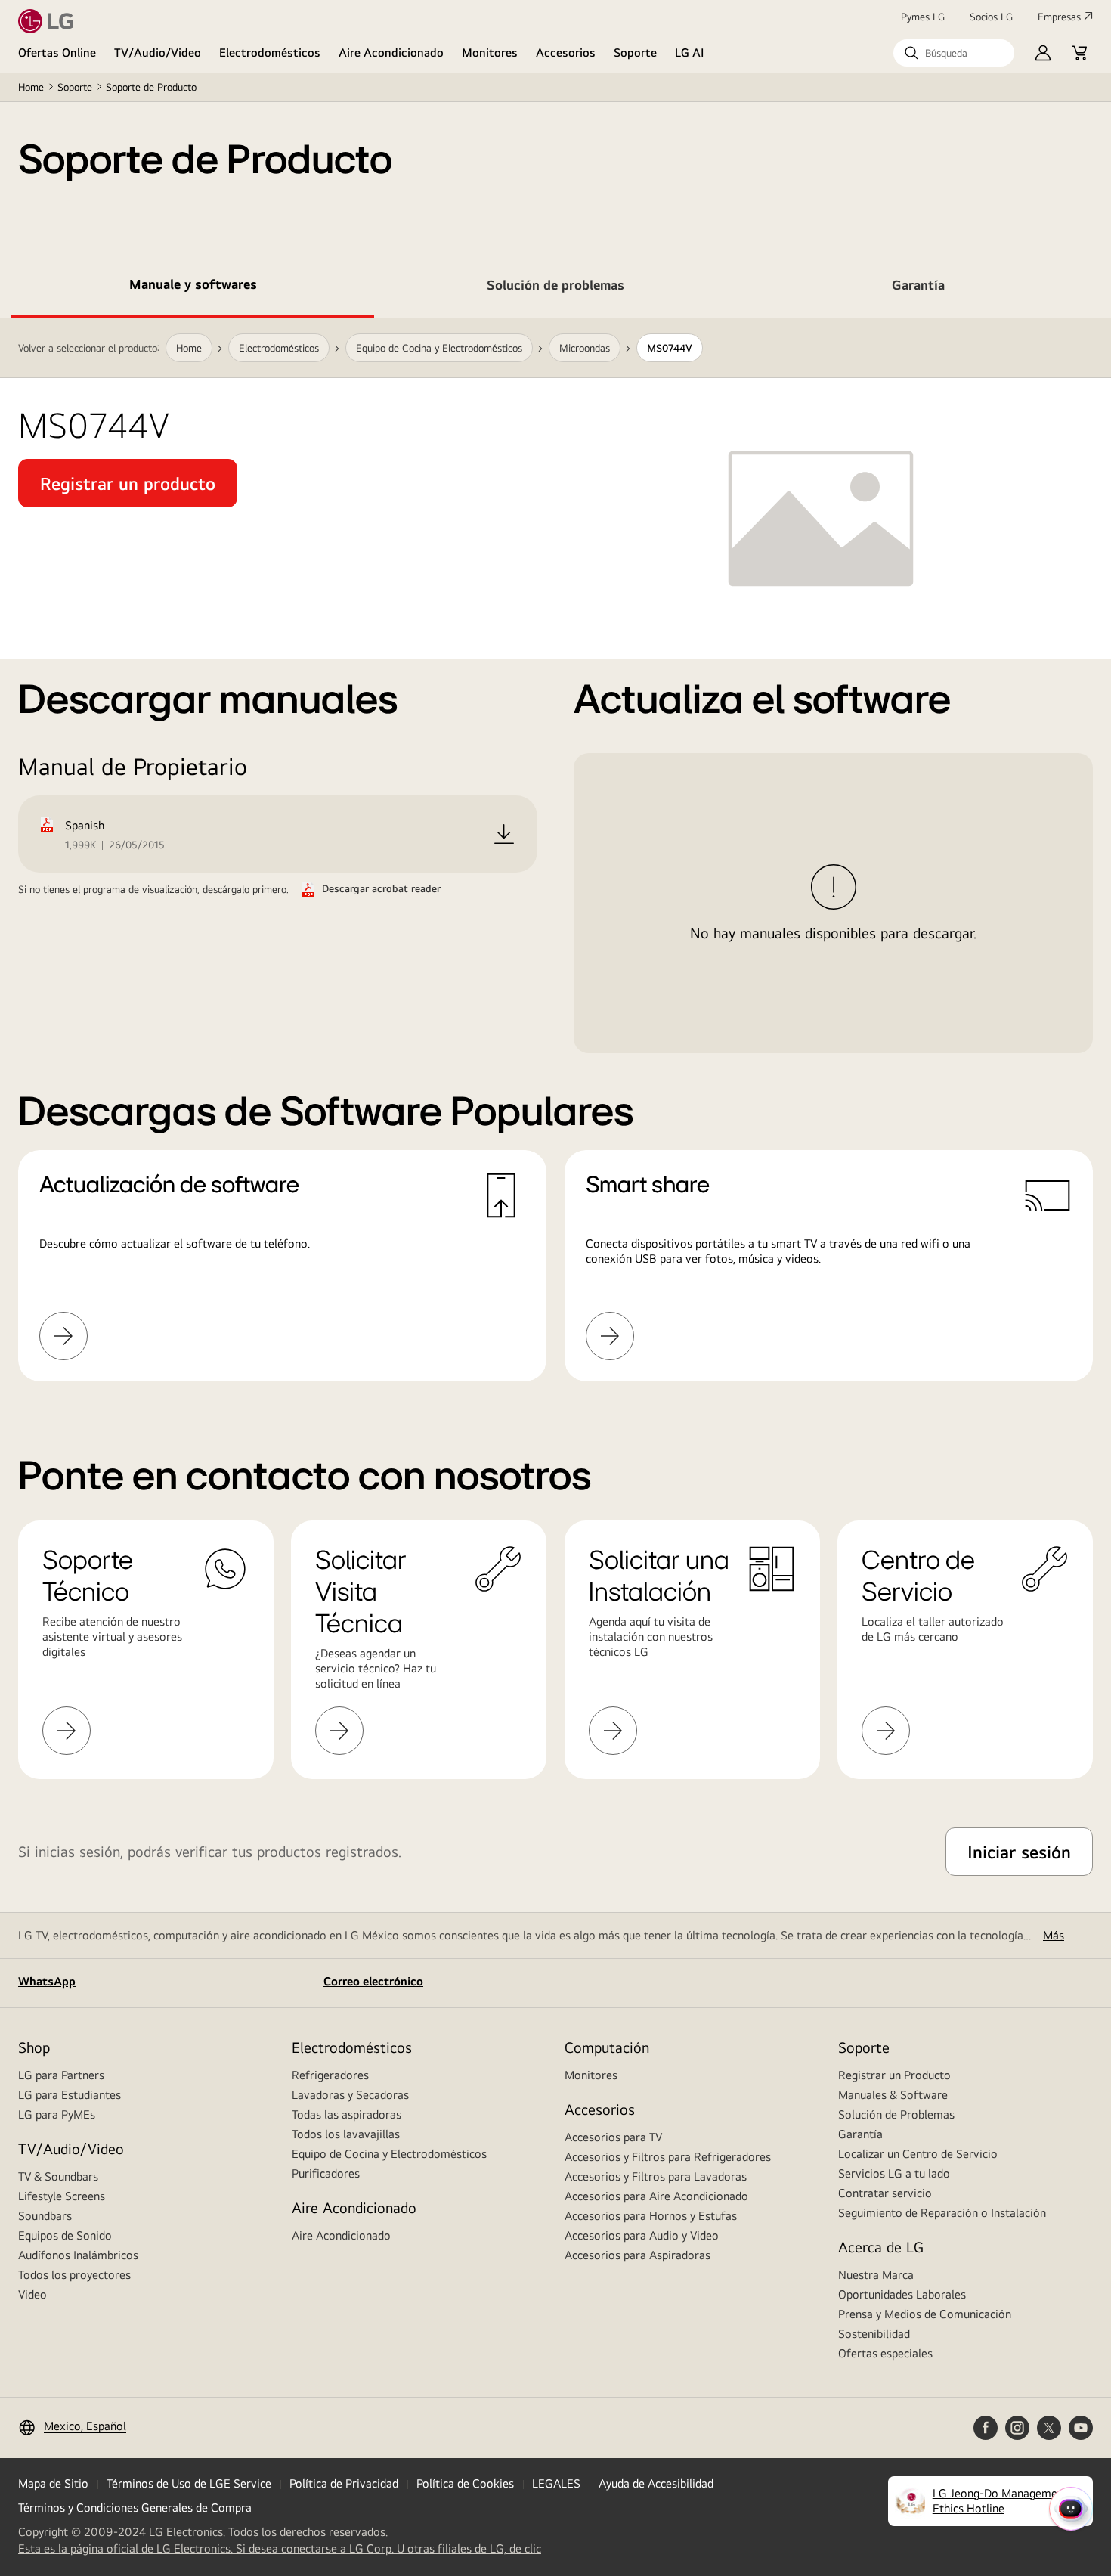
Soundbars (45, 2216)
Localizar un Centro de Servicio (918, 2154)
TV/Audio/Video (158, 53)
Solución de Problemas (896, 2114)
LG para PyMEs (57, 2114)
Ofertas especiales (885, 2353)
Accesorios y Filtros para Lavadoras (656, 2176)
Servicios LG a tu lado (894, 2173)
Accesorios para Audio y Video (642, 2235)
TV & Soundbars (58, 2176)
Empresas (1059, 17)
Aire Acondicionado (391, 53)
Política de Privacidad (344, 2483)
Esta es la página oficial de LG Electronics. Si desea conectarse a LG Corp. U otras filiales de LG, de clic (280, 2549)
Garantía (860, 2134)
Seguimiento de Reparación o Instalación (942, 2213)
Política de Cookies (465, 2483)
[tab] (193, 287)
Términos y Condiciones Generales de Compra (135, 2508)
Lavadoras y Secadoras (350, 2095)
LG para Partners (61, 2075)
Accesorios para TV (613, 2137)
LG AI (690, 53)
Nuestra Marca (876, 2275)
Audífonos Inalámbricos (78, 2255)
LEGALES (556, 2483)
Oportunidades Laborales (902, 2294)
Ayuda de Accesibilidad (656, 2483)
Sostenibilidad (874, 2334)
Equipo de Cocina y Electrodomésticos (389, 2154)
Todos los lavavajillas (346, 2134)
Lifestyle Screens (62, 2196)
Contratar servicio (885, 2193)
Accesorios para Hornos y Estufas (651, 2216)
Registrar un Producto (894, 2075)
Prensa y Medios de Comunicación (925, 2314)
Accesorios (566, 53)
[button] (954, 53)
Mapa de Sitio (53, 2483)
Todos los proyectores (74, 2275)
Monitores (490, 53)
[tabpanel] (555, 868)
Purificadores (326, 2173)
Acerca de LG (881, 2247)
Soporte (635, 53)
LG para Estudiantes (70, 2095)
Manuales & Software (893, 2095)
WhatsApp (47, 1981)
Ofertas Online (57, 53)
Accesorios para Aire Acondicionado (656, 2196)
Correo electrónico (373, 1981)
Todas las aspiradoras (347, 2114)
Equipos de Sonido (65, 2235)
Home (31, 87)
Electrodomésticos (270, 53)
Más (1054, 1935)
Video (32, 2294)
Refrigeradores (330, 2075)
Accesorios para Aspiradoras (638, 2255)
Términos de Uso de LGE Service (189, 2483)
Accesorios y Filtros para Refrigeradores (668, 2157)
